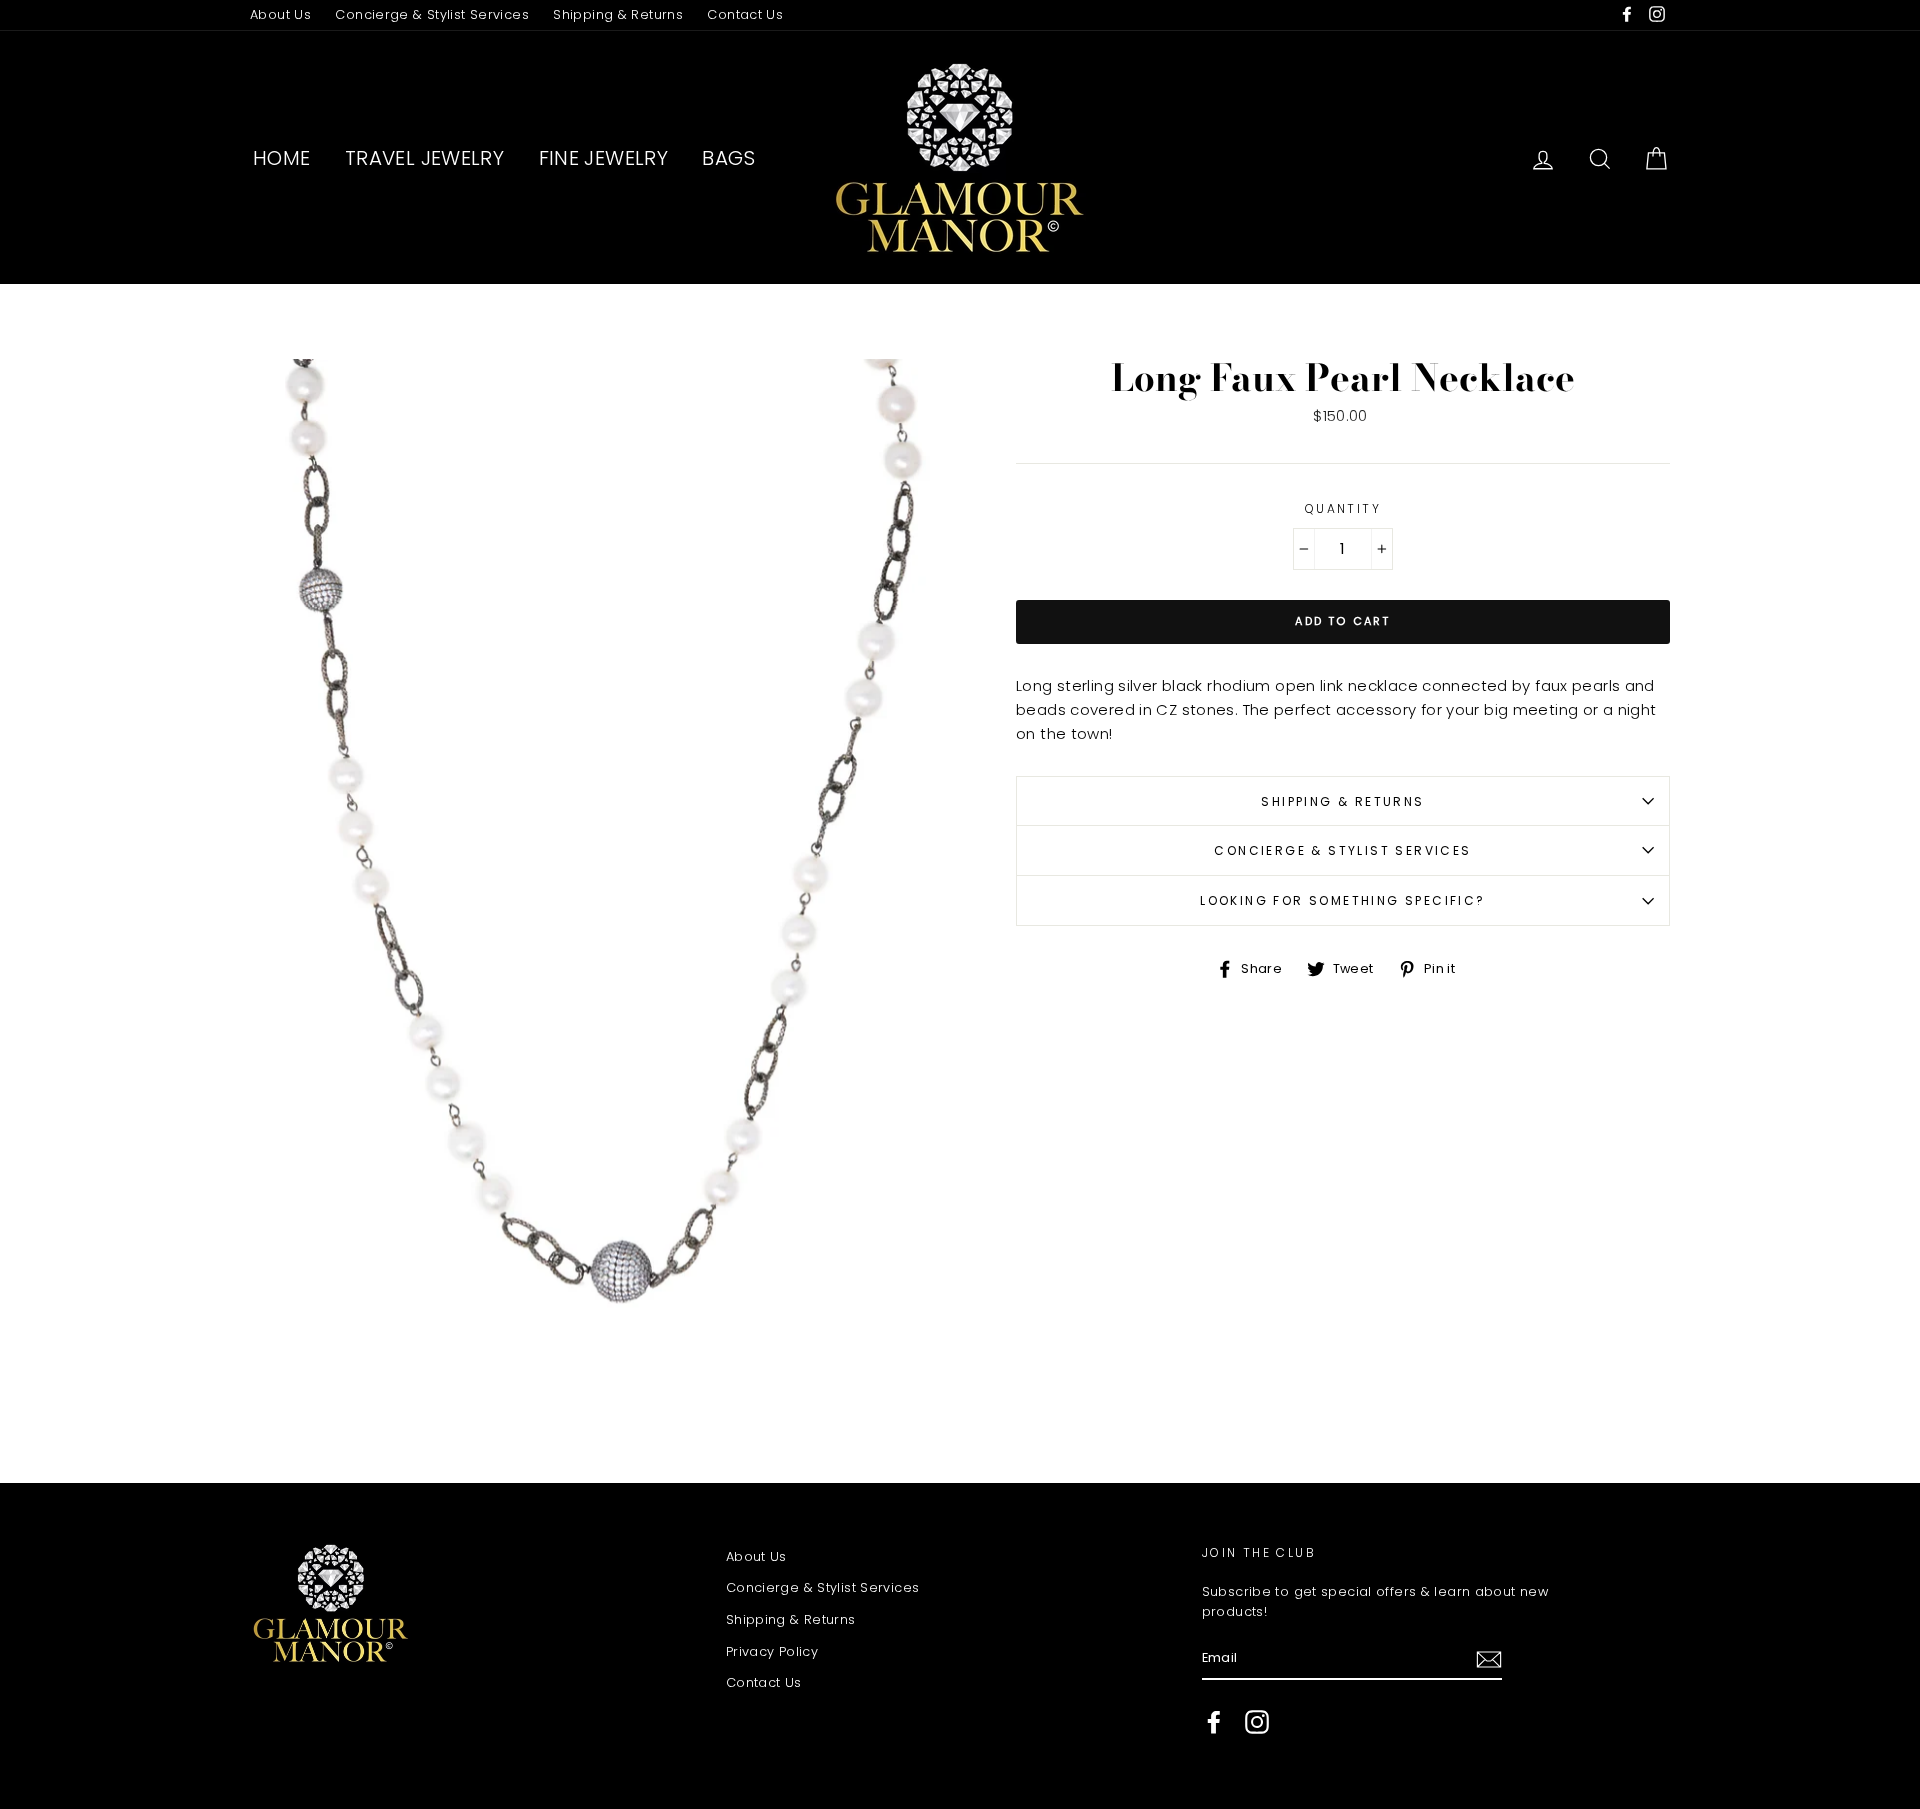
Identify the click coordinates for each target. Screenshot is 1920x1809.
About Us (280, 14)
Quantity (1343, 508)
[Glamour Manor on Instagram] (1257, 1722)
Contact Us (745, 14)
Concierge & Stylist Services (432, 14)
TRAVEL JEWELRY (424, 158)
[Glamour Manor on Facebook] (1214, 1722)
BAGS (728, 158)
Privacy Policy (772, 1651)
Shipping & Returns (618, 14)
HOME (282, 158)
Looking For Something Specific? (1342, 900)
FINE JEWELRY (604, 158)
